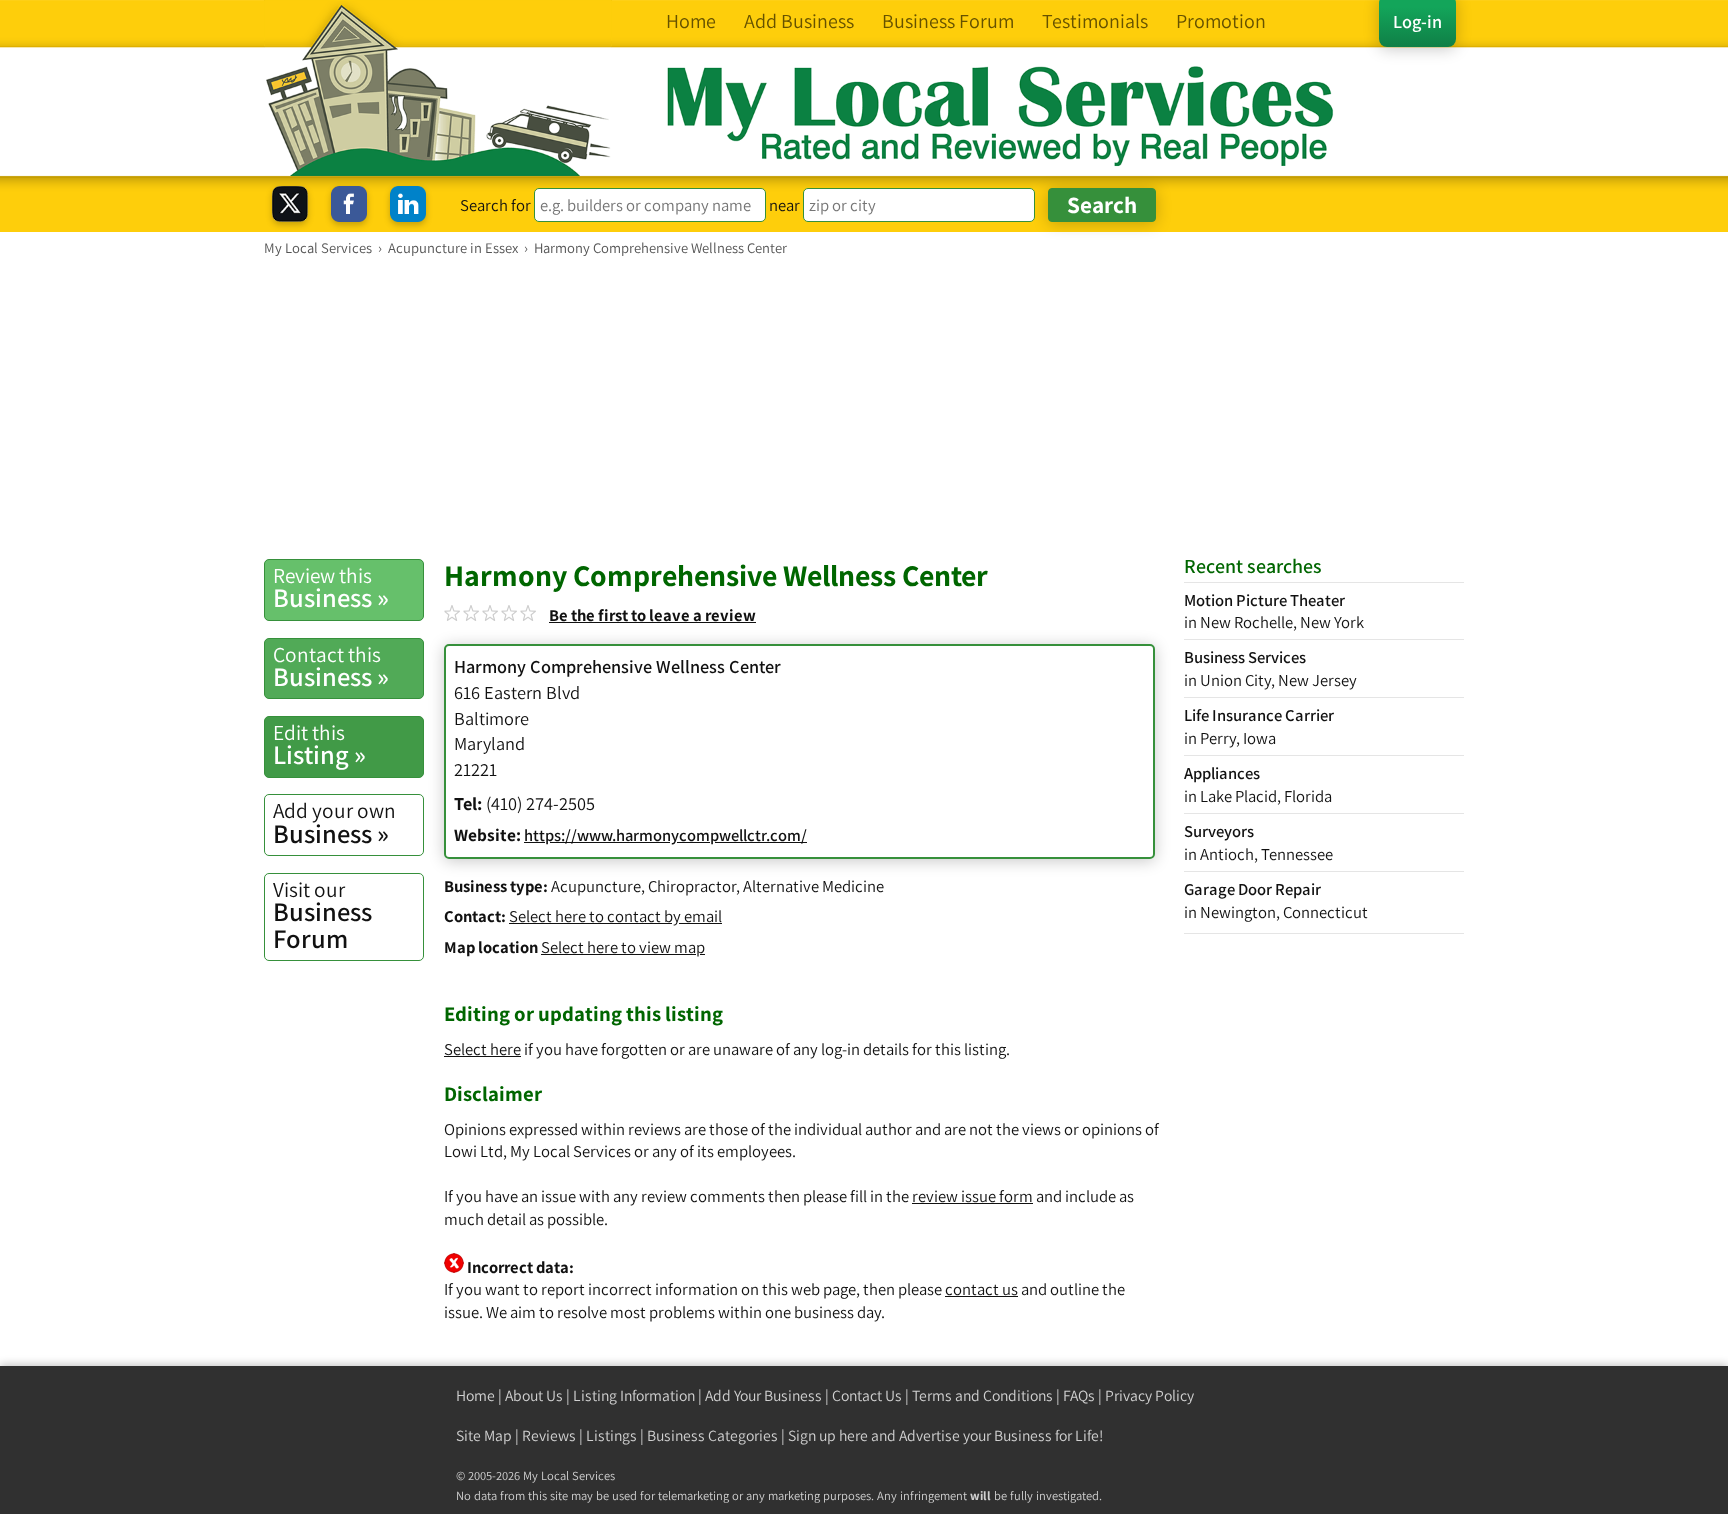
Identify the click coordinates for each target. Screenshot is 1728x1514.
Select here (482, 1049)
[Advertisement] (864, 407)
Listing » (319, 745)
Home (475, 1395)
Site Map (484, 1435)
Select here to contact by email (615, 916)
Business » (331, 588)
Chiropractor (692, 886)
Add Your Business (763, 1395)
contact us (981, 1289)
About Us (534, 1395)
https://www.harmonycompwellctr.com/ (665, 835)
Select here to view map (623, 947)
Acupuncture (596, 886)
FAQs (1079, 1395)
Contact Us (867, 1395)
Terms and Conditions (982, 1395)
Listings (611, 1435)
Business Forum (322, 915)
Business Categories (712, 1435)
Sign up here (828, 1435)
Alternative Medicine (813, 886)
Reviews (549, 1435)
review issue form (972, 1196)
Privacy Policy (1149, 1395)
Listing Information (634, 1395)
